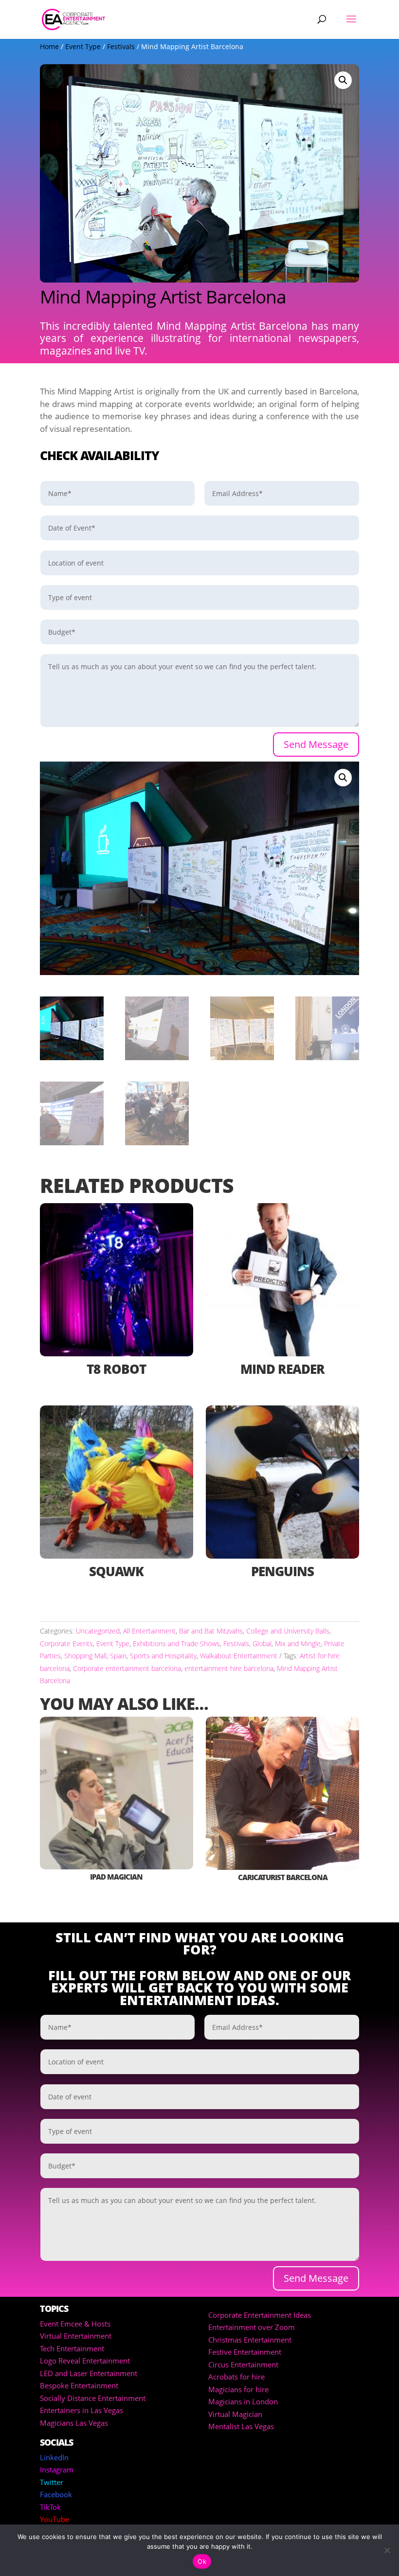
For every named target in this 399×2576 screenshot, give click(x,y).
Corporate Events (66, 1643)
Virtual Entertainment (76, 2336)
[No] (387, 2550)
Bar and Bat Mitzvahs (211, 1631)
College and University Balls (288, 1631)
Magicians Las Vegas (74, 2423)
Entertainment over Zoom (252, 2327)
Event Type (83, 46)
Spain (118, 1656)
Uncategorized (98, 1631)
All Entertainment (149, 1631)
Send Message (316, 744)
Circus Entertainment (243, 2364)
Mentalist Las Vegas (241, 2426)
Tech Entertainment (72, 2348)
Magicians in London (243, 2401)
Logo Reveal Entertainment (85, 2361)
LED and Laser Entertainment (89, 2373)
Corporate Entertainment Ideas (260, 2315)
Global (262, 1643)
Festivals (121, 46)
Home (49, 46)
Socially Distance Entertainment (93, 2398)
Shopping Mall (85, 1656)
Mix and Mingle (298, 1643)
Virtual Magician (235, 2414)
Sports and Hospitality (163, 1656)
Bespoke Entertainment (79, 2385)
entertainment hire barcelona (229, 1668)
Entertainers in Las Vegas (82, 2410)
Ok (202, 2561)
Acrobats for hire (236, 2377)
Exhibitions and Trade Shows (176, 1643)
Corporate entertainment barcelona (127, 1668)
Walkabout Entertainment (239, 1656)
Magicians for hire (238, 2389)
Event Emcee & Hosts (75, 2324)
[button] (343, 80)
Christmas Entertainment (250, 2340)
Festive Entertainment (245, 2352)
